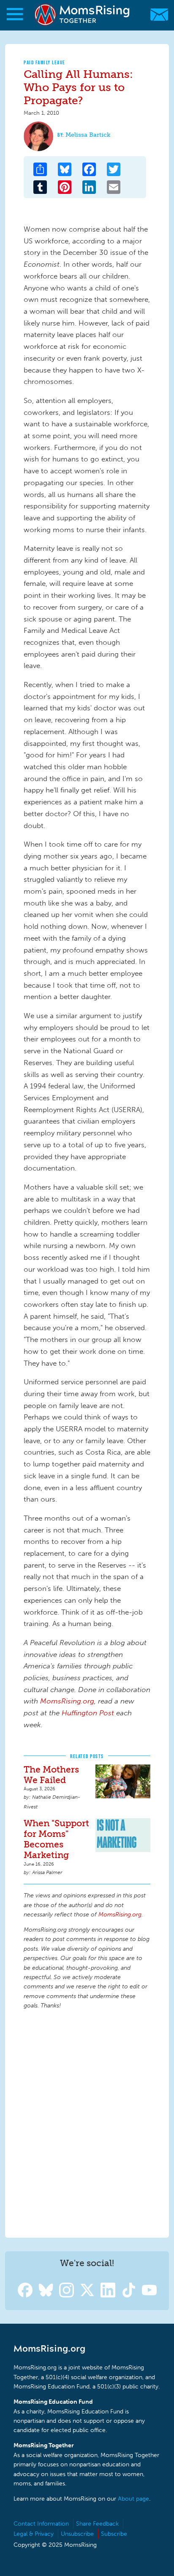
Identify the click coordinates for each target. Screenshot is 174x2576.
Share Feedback (97, 2524)
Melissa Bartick (88, 135)
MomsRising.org (83, 15)
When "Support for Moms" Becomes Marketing (56, 1839)
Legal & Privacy (34, 2534)
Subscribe (114, 2534)
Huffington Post (88, 1713)
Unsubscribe (77, 2534)
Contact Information (41, 2524)
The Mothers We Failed (51, 1775)
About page (133, 2499)
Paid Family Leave (45, 62)
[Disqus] (87, 2122)
